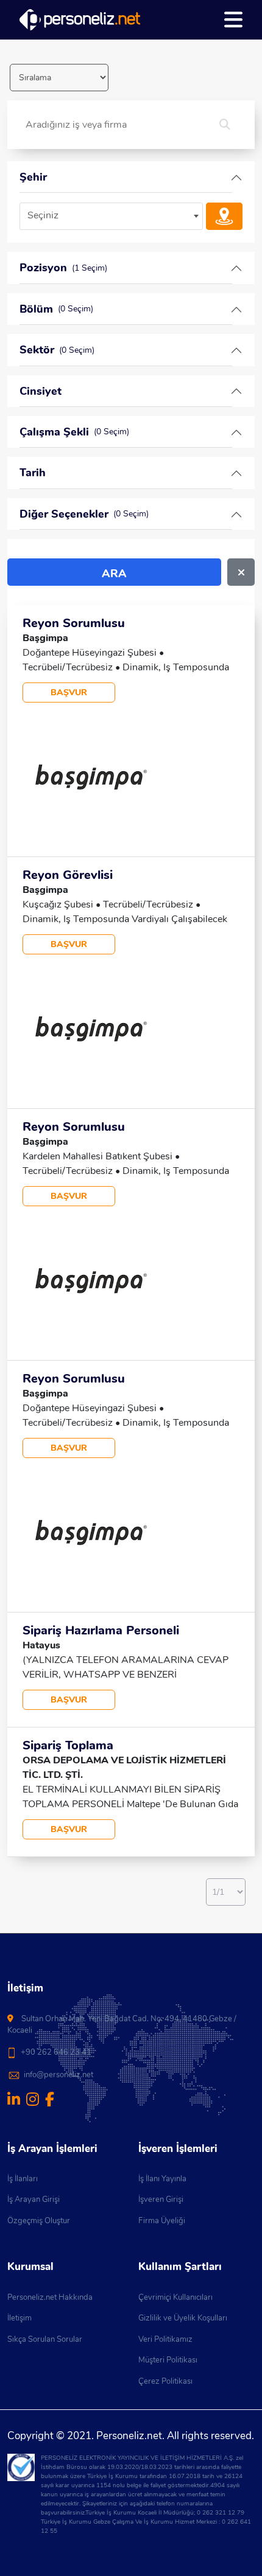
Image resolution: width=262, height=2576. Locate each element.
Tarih (33, 473)
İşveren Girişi (161, 2199)
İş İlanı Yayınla (162, 2179)
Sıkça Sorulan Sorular (45, 2339)
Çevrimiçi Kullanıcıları (175, 2297)
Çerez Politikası (165, 2381)
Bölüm (56, 309)
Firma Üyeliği (162, 2221)
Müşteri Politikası (168, 2360)
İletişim (19, 2318)
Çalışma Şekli (74, 432)
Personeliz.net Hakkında (50, 2297)
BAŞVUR (69, 693)
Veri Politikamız (165, 2339)
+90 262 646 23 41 (56, 2052)
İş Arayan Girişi (34, 2199)
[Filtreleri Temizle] (241, 572)
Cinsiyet (41, 391)
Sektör (57, 350)
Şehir (33, 177)
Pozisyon (63, 268)
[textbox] (111, 216)
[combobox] (111, 216)
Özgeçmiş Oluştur (39, 2221)
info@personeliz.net (58, 2075)
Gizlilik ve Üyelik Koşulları (183, 2318)
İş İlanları (23, 2179)
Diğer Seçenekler (84, 514)
